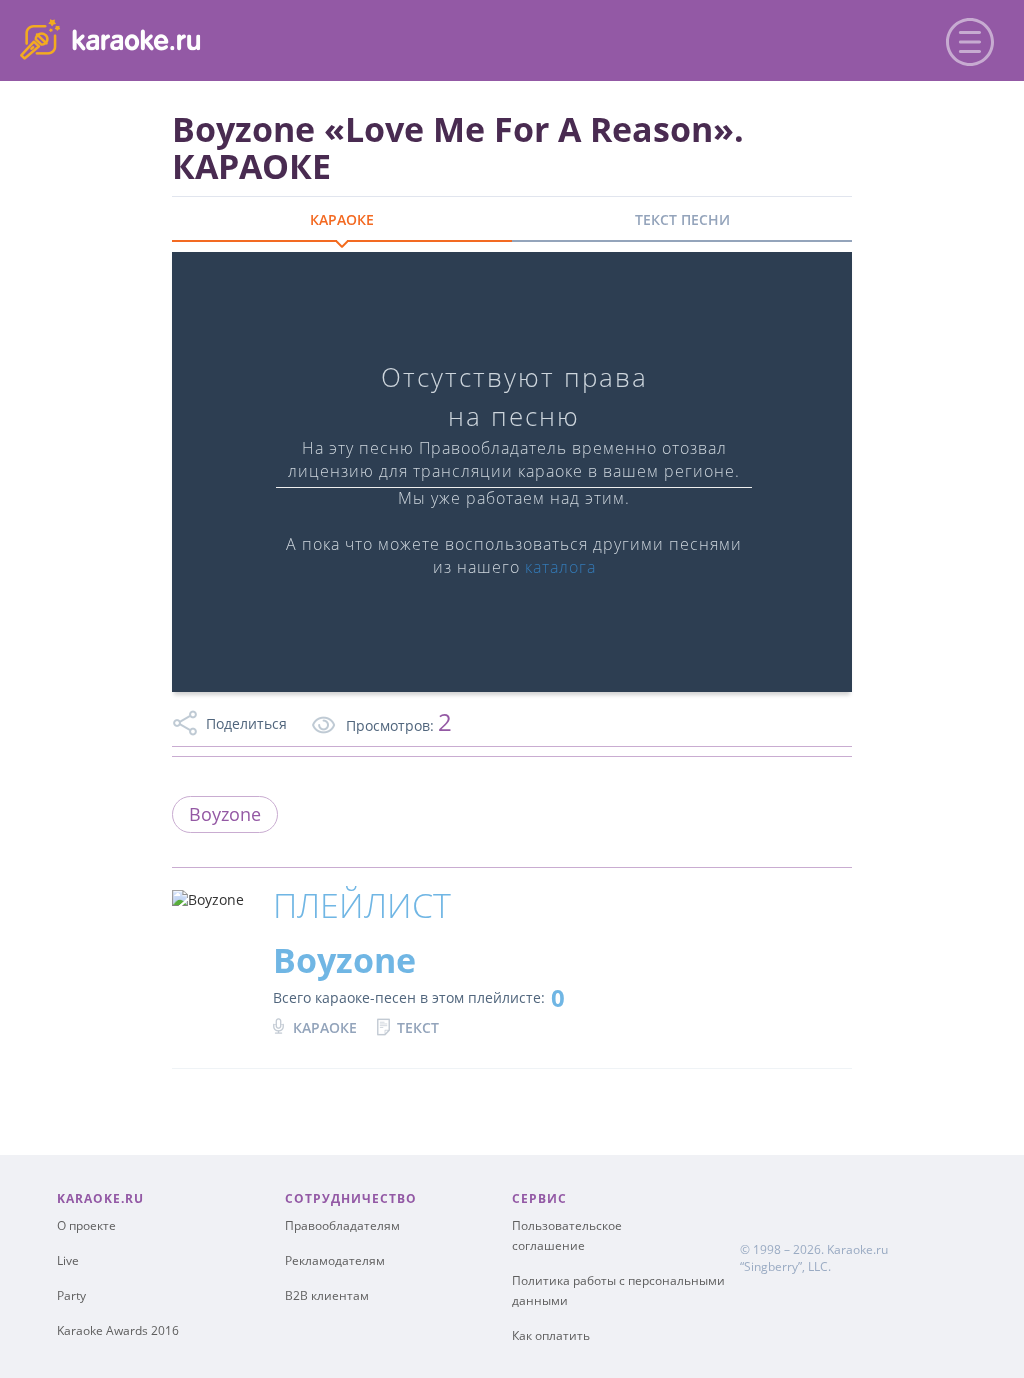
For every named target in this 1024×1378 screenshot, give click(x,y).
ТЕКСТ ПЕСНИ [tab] (682, 219)
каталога (560, 567)
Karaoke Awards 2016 (118, 1330)
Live (68, 1260)
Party (71, 1295)
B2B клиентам (327, 1295)
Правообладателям (342, 1225)
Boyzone (225, 814)
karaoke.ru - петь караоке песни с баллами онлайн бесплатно (181, 38)
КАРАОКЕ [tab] (342, 219)
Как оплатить (551, 1335)
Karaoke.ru (857, 1249)
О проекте (86, 1225)
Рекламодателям (335, 1260)
